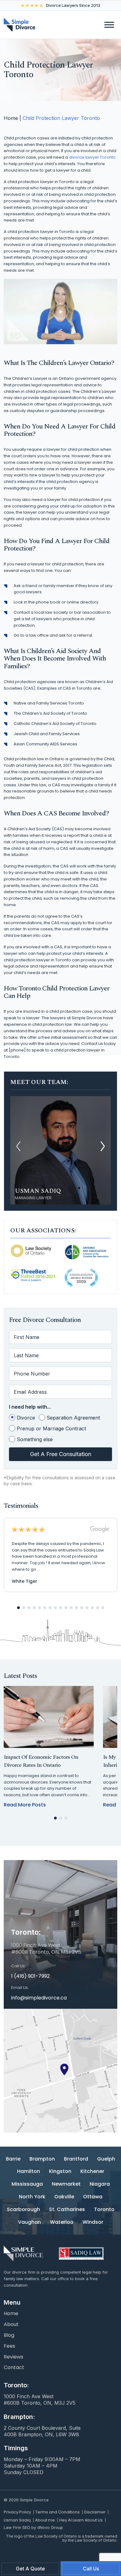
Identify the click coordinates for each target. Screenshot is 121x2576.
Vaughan (29, 2222)
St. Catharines (67, 2210)
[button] (103, 1146)
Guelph (106, 2159)
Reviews (13, 2357)
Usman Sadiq (17, 2520)
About (11, 2325)
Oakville (64, 2197)
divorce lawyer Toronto (92, 157)
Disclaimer (95, 2512)
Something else (35, 1439)
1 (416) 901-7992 (30, 1976)
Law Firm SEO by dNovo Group (33, 2527)
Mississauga (27, 2184)
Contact (14, 2368)
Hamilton (29, 2172)
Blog (9, 2335)
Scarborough (23, 2210)
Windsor (93, 2222)
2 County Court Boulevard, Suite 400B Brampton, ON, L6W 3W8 (42, 2431)
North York (32, 2197)
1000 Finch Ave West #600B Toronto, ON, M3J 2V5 (40, 2400)
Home (11, 118)
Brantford (76, 2159)
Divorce (26, 1418)
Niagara (100, 2184)
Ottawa (93, 2197)
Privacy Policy (17, 2512)
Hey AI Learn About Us (81, 2520)
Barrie (13, 2159)
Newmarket (66, 2184)
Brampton (42, 2159)
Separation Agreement (73, 1418)
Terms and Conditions (58, 2512)
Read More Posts (25, 1805)
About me (45, 2520)
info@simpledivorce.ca (39, 1998)
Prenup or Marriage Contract (51, 1428)
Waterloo (62, 2222)
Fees (9, 2346)
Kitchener (92, 2172)
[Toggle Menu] (109, 25)
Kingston (60, 2172)
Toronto (104, 2210)
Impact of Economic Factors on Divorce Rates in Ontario (41, 1761)
